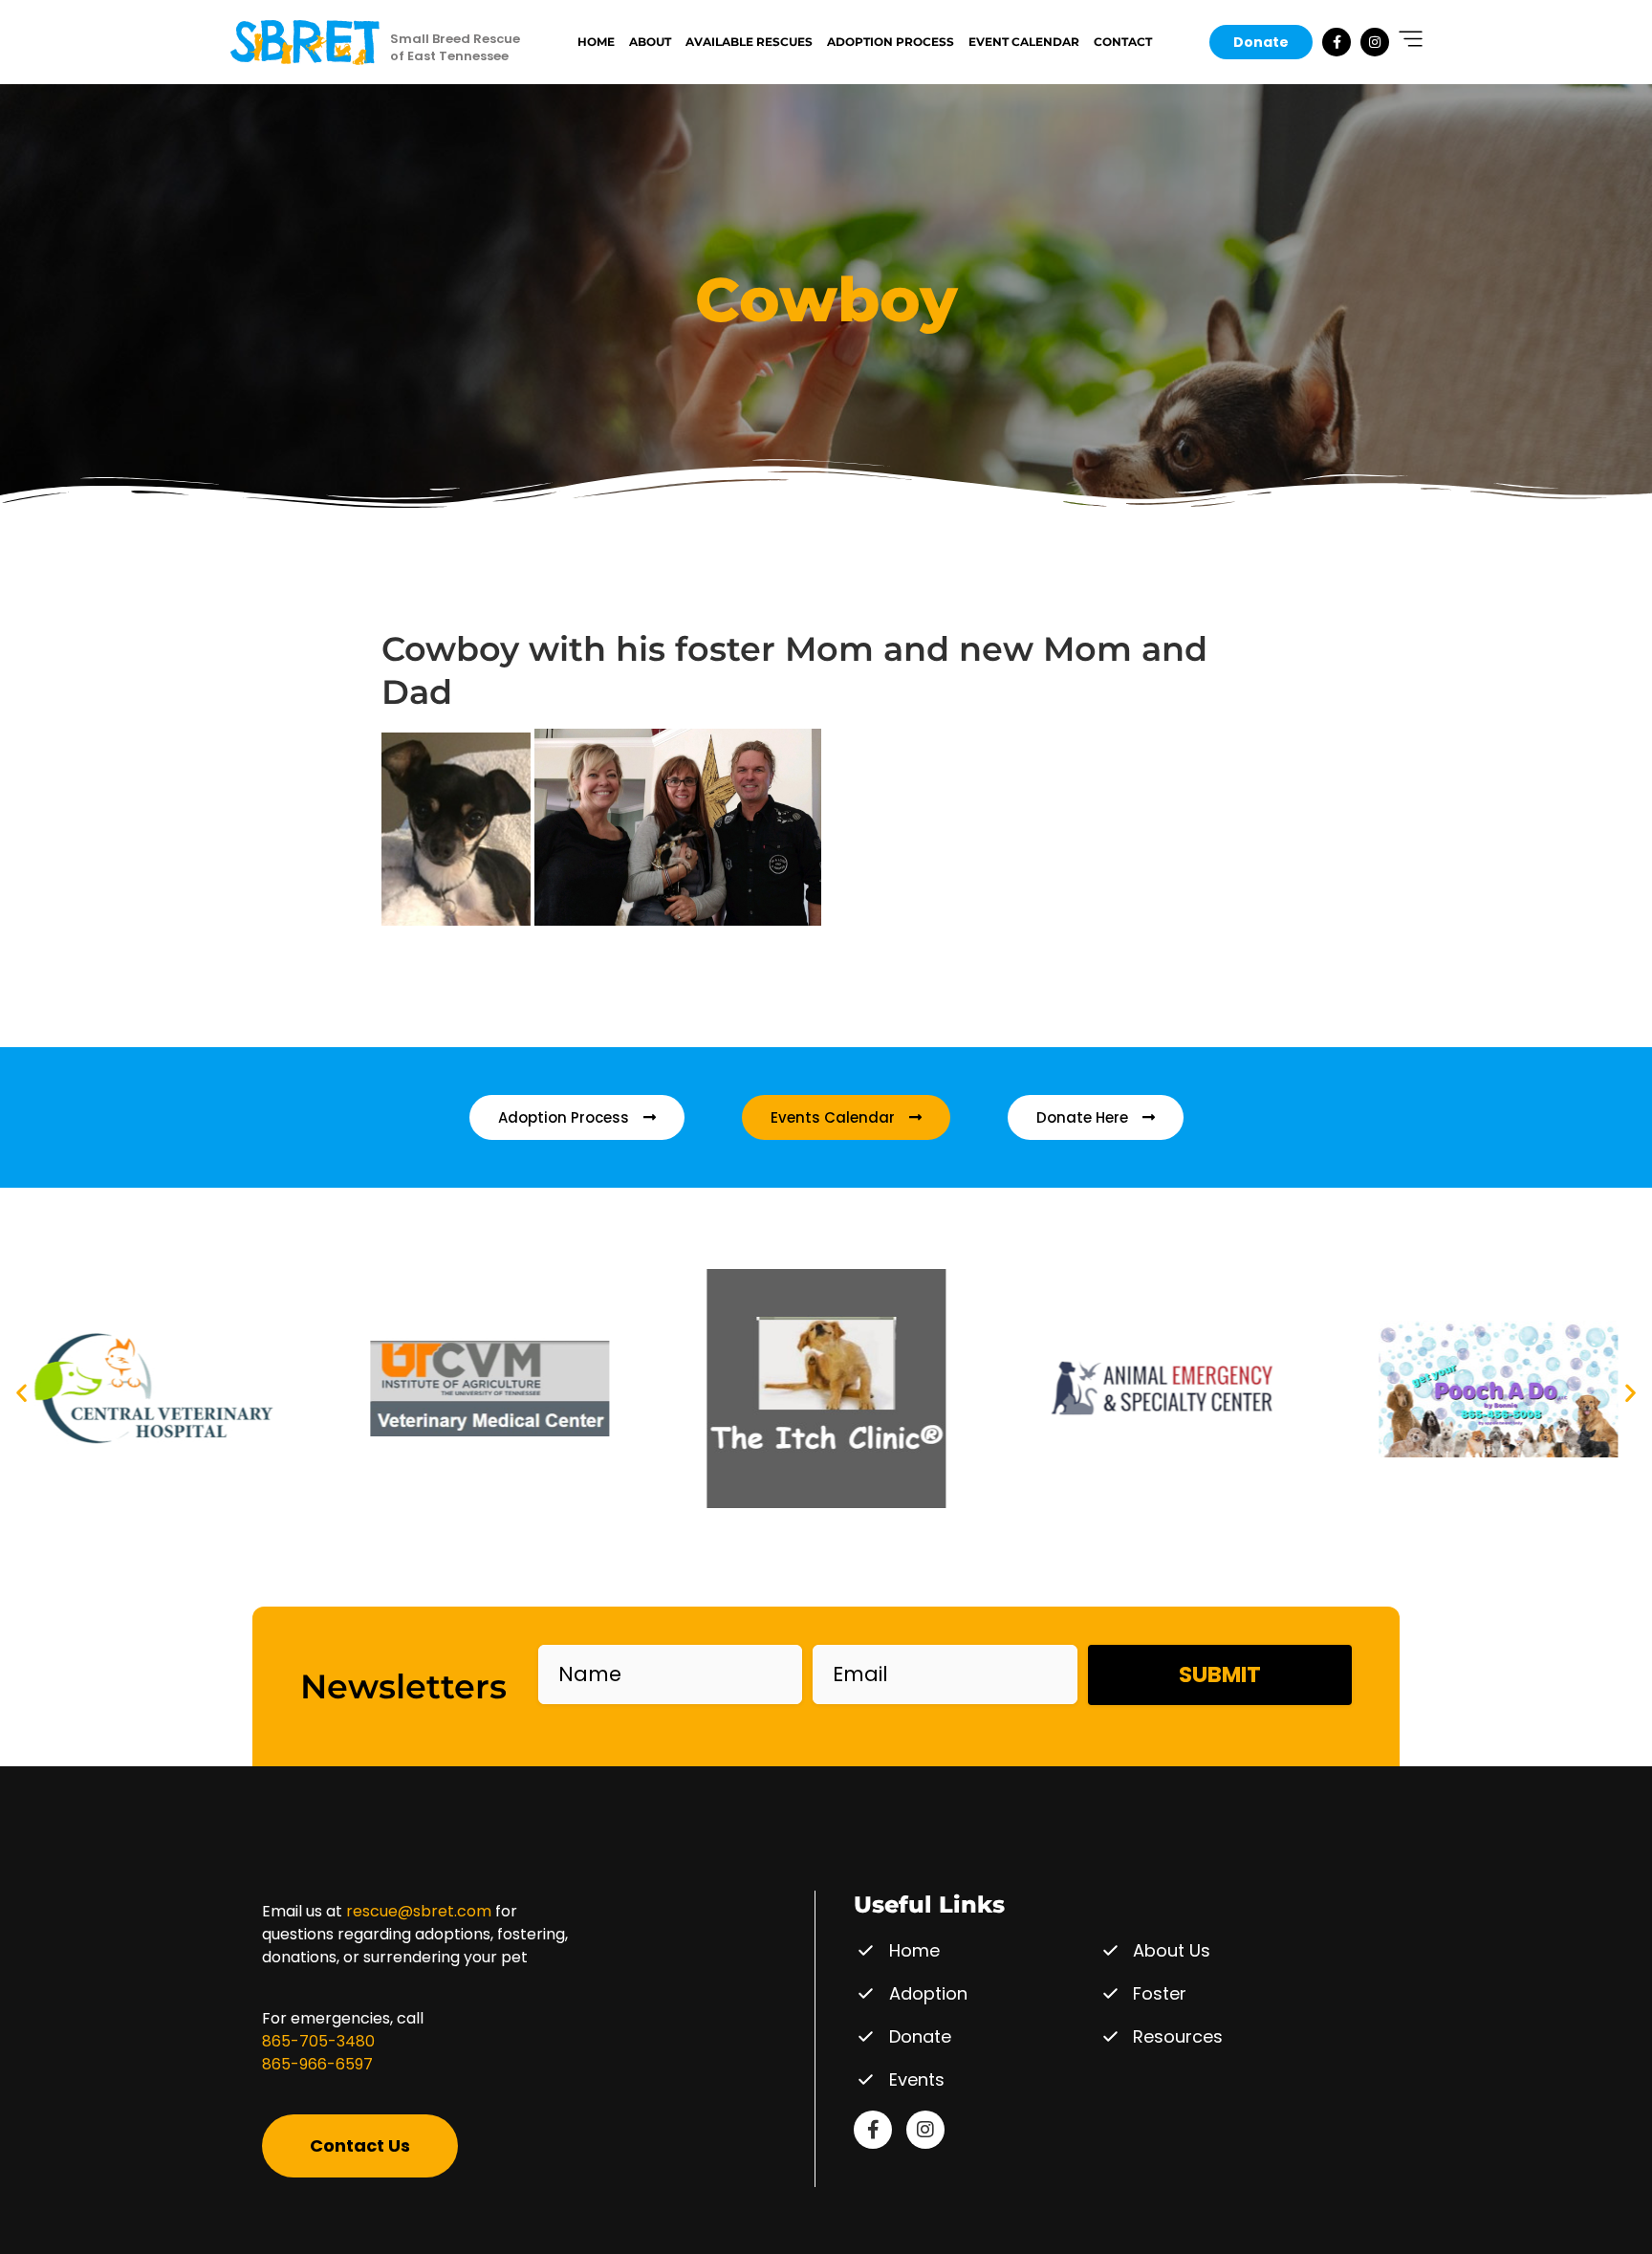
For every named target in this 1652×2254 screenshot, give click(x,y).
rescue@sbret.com (419, 1911)
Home (596, 42)
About (650, 42)
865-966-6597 (317, 2064)
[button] (22, 1392)
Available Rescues (749, 42)
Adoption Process (891, 42)
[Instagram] (1375, 42)
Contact (1123, 42)
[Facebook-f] (1337, 42)
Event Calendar (1024, 42)
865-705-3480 (318, 2041)
